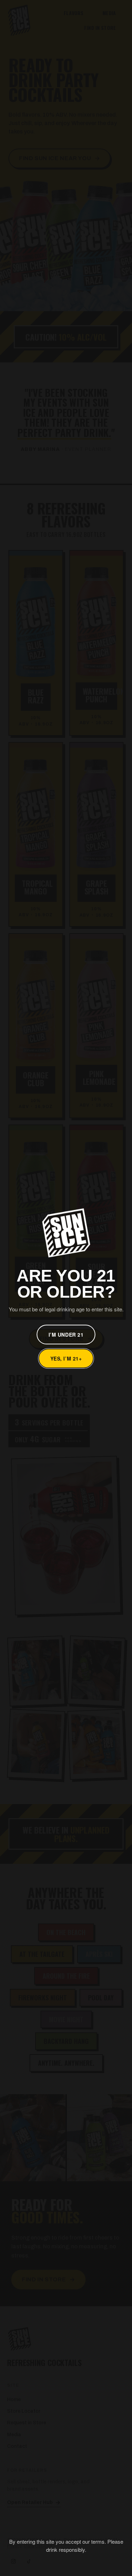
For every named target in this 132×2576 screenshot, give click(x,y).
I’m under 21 (66, 1335)
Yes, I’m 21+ (66, 1358)
